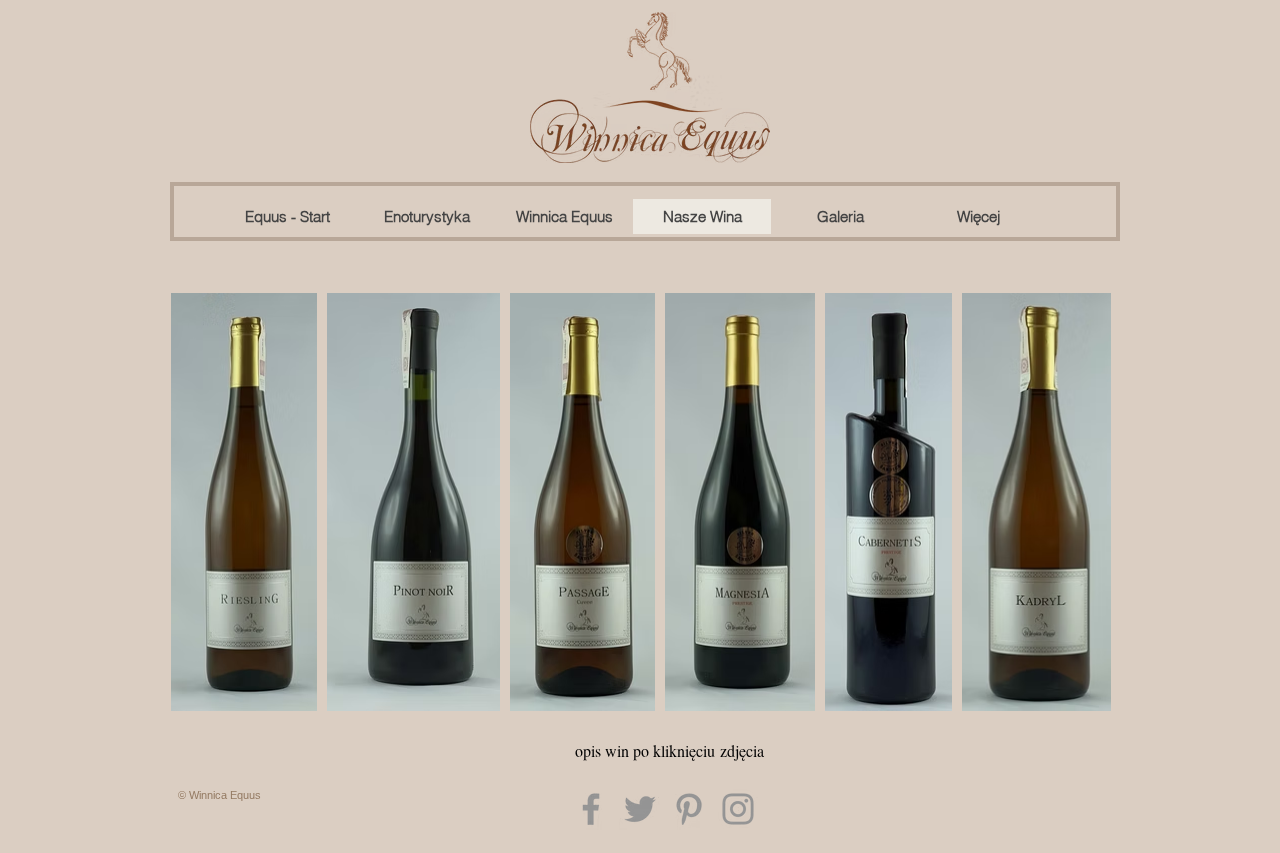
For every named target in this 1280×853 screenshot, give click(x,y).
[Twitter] (640, 809)
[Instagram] (738, 809)
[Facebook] (591, 809)
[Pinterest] (689, 809)
